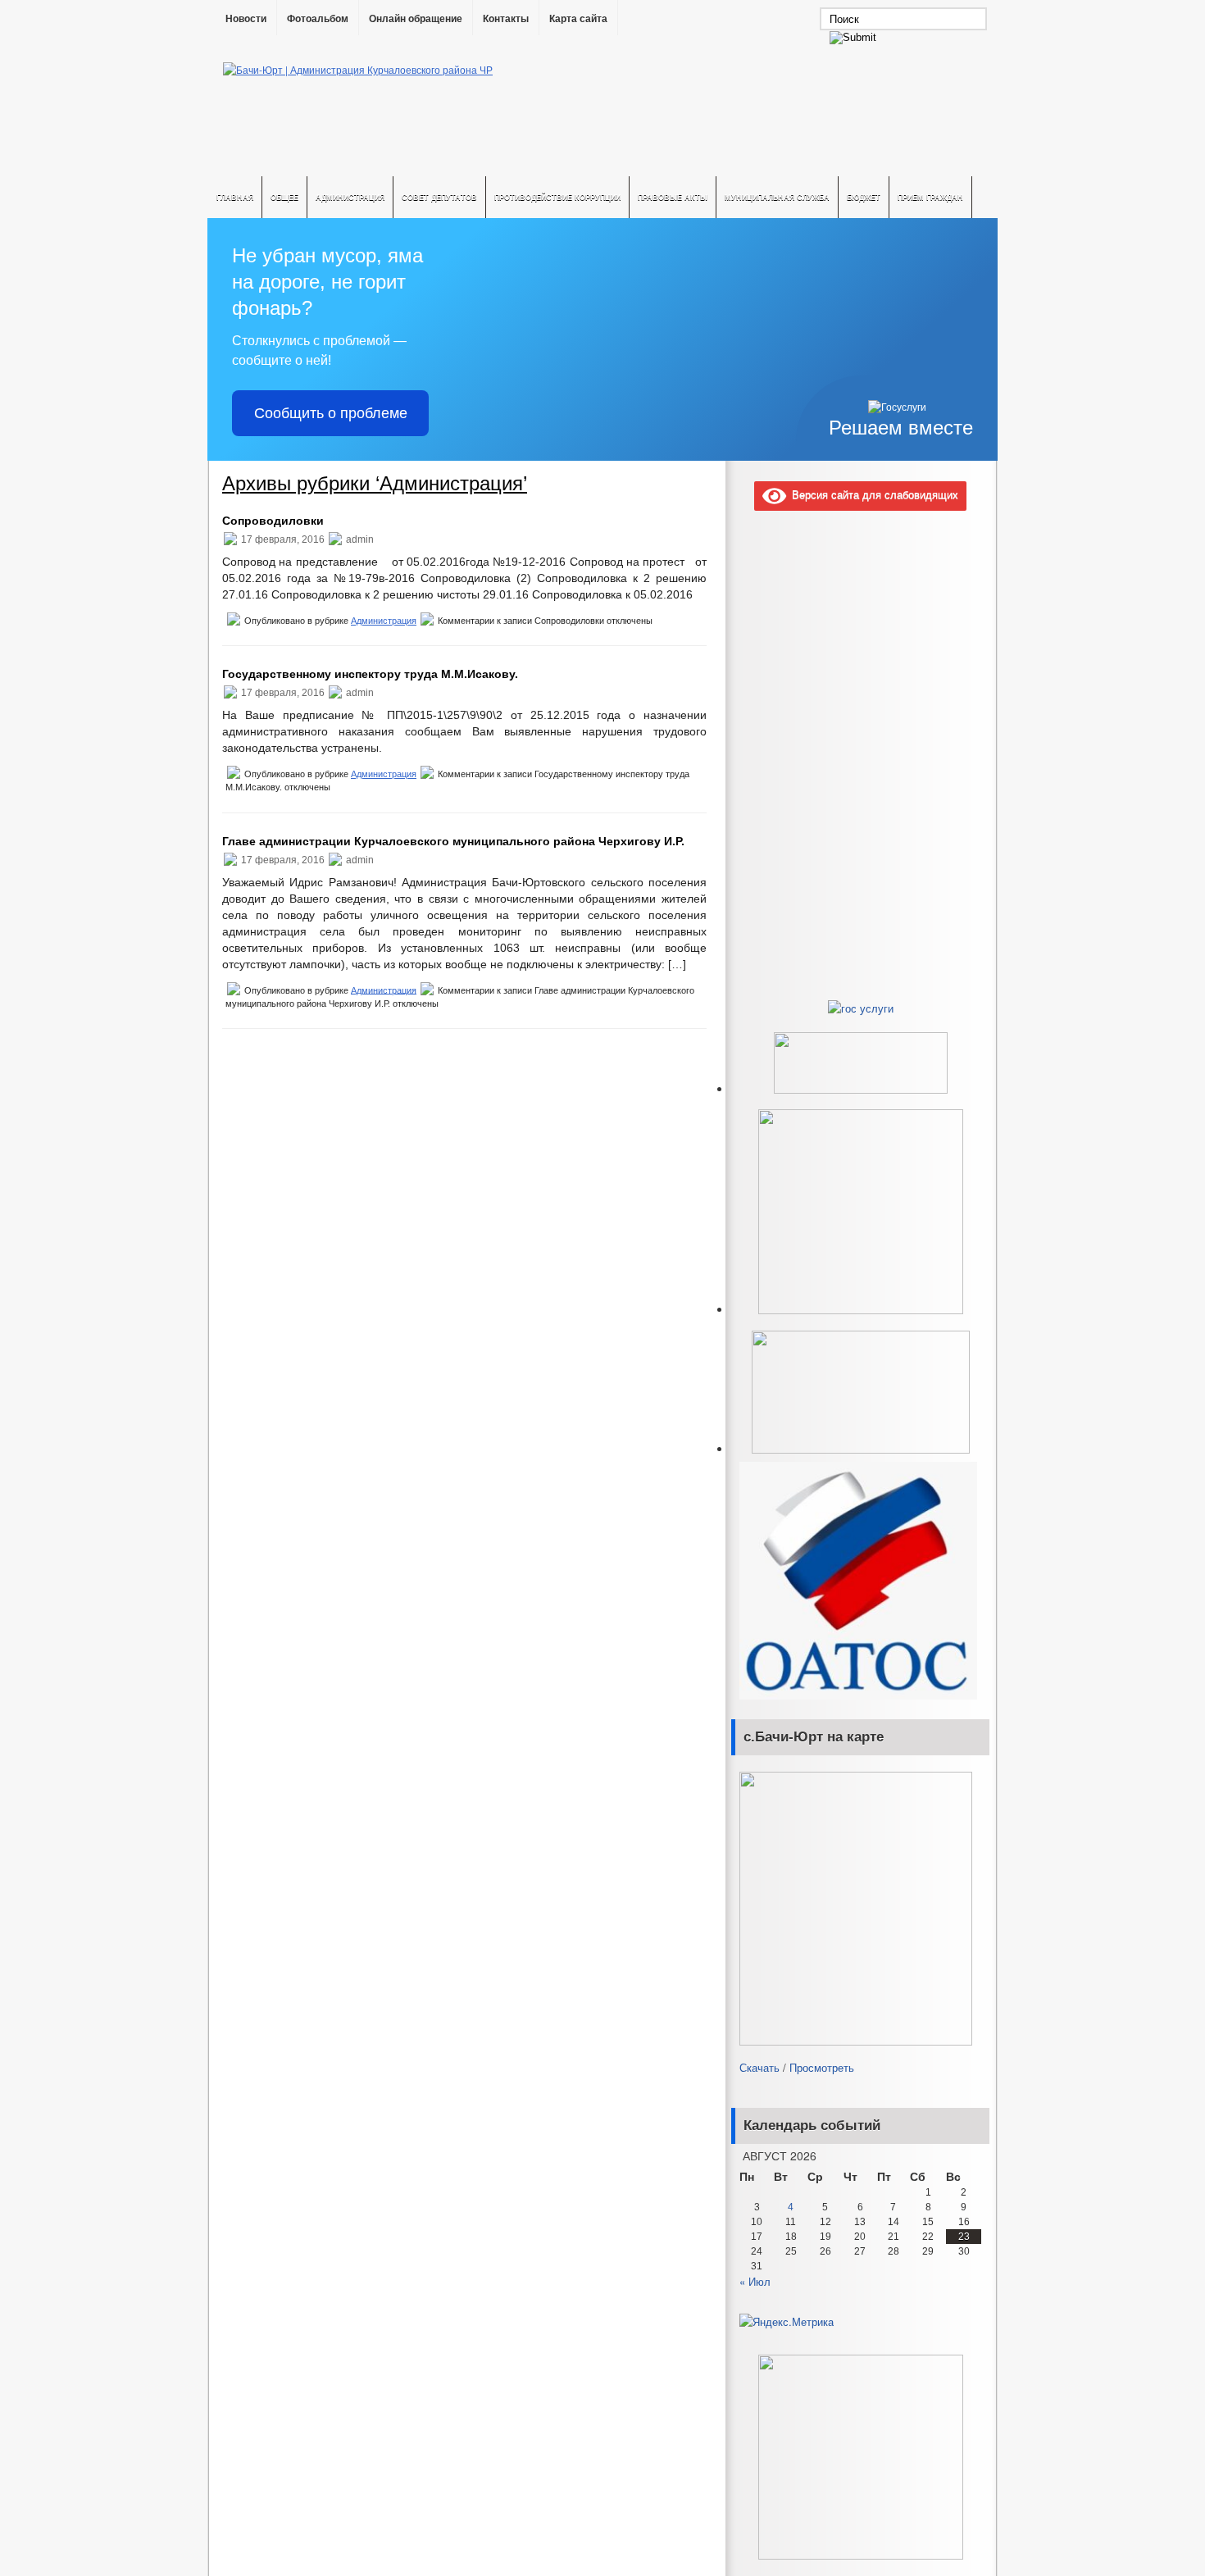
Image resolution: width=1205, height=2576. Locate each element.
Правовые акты (673, 197)
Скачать (759, 2067)
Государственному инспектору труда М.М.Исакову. (370, 674)
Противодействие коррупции (557, 197)
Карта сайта (578, 19)
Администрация (350, 197)
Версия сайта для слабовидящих (872, 494)
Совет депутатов (439, 197)
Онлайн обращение (416, 19)
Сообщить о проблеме (331, 413)
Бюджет (864, 197)
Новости (246, 19)
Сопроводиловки (273, 521)
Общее (284, 197)
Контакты (506, 19)
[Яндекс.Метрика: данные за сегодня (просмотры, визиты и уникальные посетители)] (787, 2322)
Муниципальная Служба (777, 197)
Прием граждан (930, 197)
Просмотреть (822, 2067)
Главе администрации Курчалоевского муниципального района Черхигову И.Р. (453, 841)
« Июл (755, 2281)
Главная (235, 197)
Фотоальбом (318, 19)
